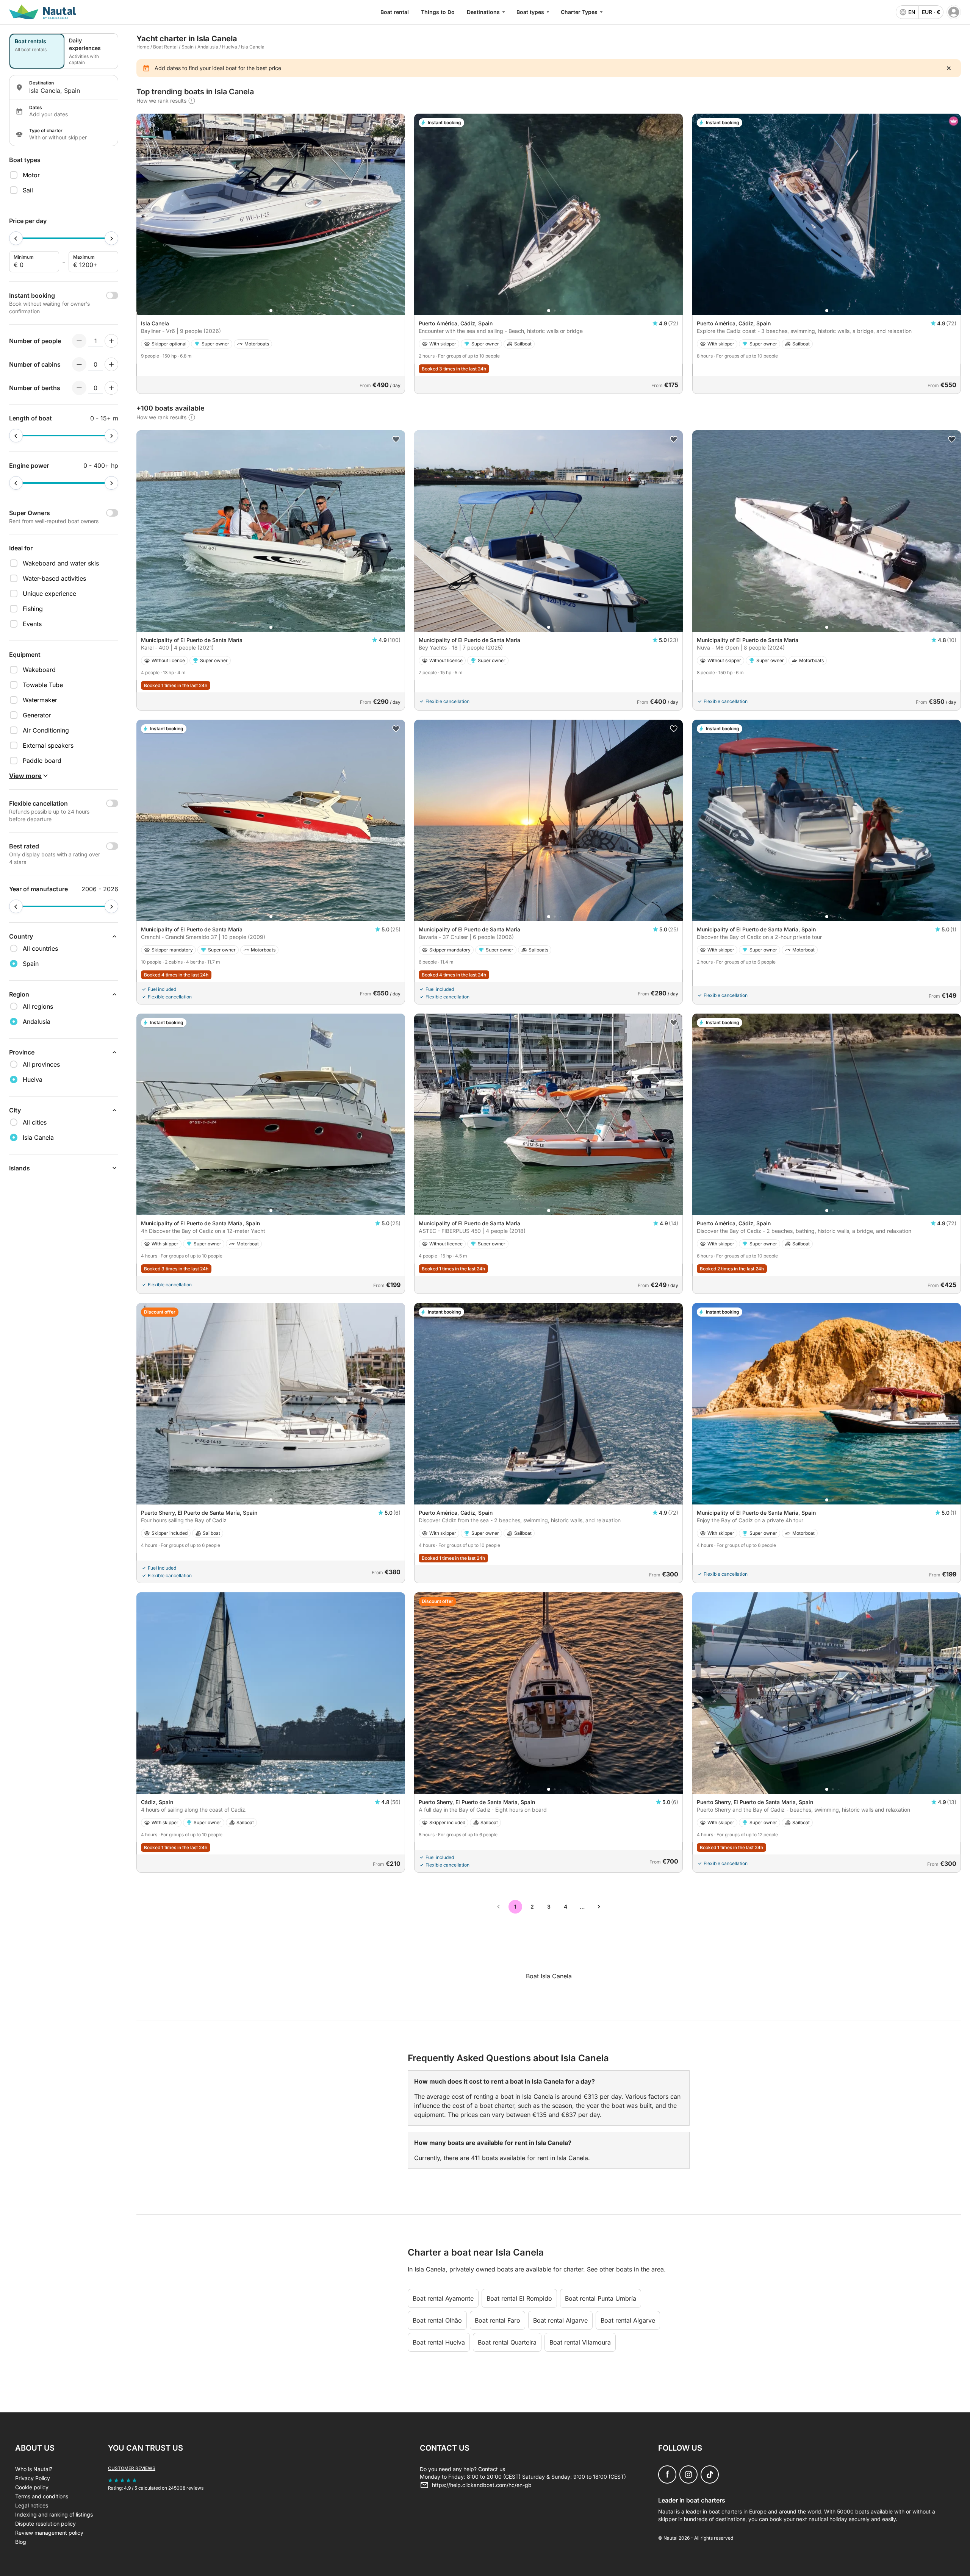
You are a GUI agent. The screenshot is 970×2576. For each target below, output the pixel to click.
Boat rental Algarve (560, 2320)
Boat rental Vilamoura (580, 2342)
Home (143, 47)
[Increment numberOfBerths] (111, 388)
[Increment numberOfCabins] (111, 364)
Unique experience (49, 594)
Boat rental (395, 12)
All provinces (41, 1064)
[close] (949, 68)
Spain (188, 47)
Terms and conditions (42, 2496)
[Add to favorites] (396, 123)
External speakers (48, 745)
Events (32, 624)
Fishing (33, 609)
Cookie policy (32, 2487)
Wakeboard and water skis (61, 563)
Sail (28, 190)
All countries (40, 948)
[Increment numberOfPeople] (111, 341)
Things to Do (438, 12)
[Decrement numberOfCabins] (79, 364)
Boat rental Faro (498, 2320)
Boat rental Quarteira (507, 2342)
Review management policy (49, 2533)
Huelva (230, 47)
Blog (21, 2542)
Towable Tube (43, 685)
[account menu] (954, 12)
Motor (31, 175)
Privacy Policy (33, 2478)
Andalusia (208, 47)
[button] (271, 311)
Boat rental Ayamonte (443, 2298)
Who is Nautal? (34, 2469)
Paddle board (42, 761)
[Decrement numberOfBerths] (79, 388)
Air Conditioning (46, 730)
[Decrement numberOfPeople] (79, 341)
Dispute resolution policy (45, 2524)
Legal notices (32, 2505)
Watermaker (40, 700)
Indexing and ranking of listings (54, 2514)
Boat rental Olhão (437, 2320)
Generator (37, 715)
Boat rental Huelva (439, 2342)
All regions (38, 1006)
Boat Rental (165, 47)
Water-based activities (54, 578)
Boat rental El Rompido (519, 2298)
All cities (35, 1122)
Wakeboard (39, 670)
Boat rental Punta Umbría (601, 2298)
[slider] (16, 238)
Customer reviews (132, 2468)
